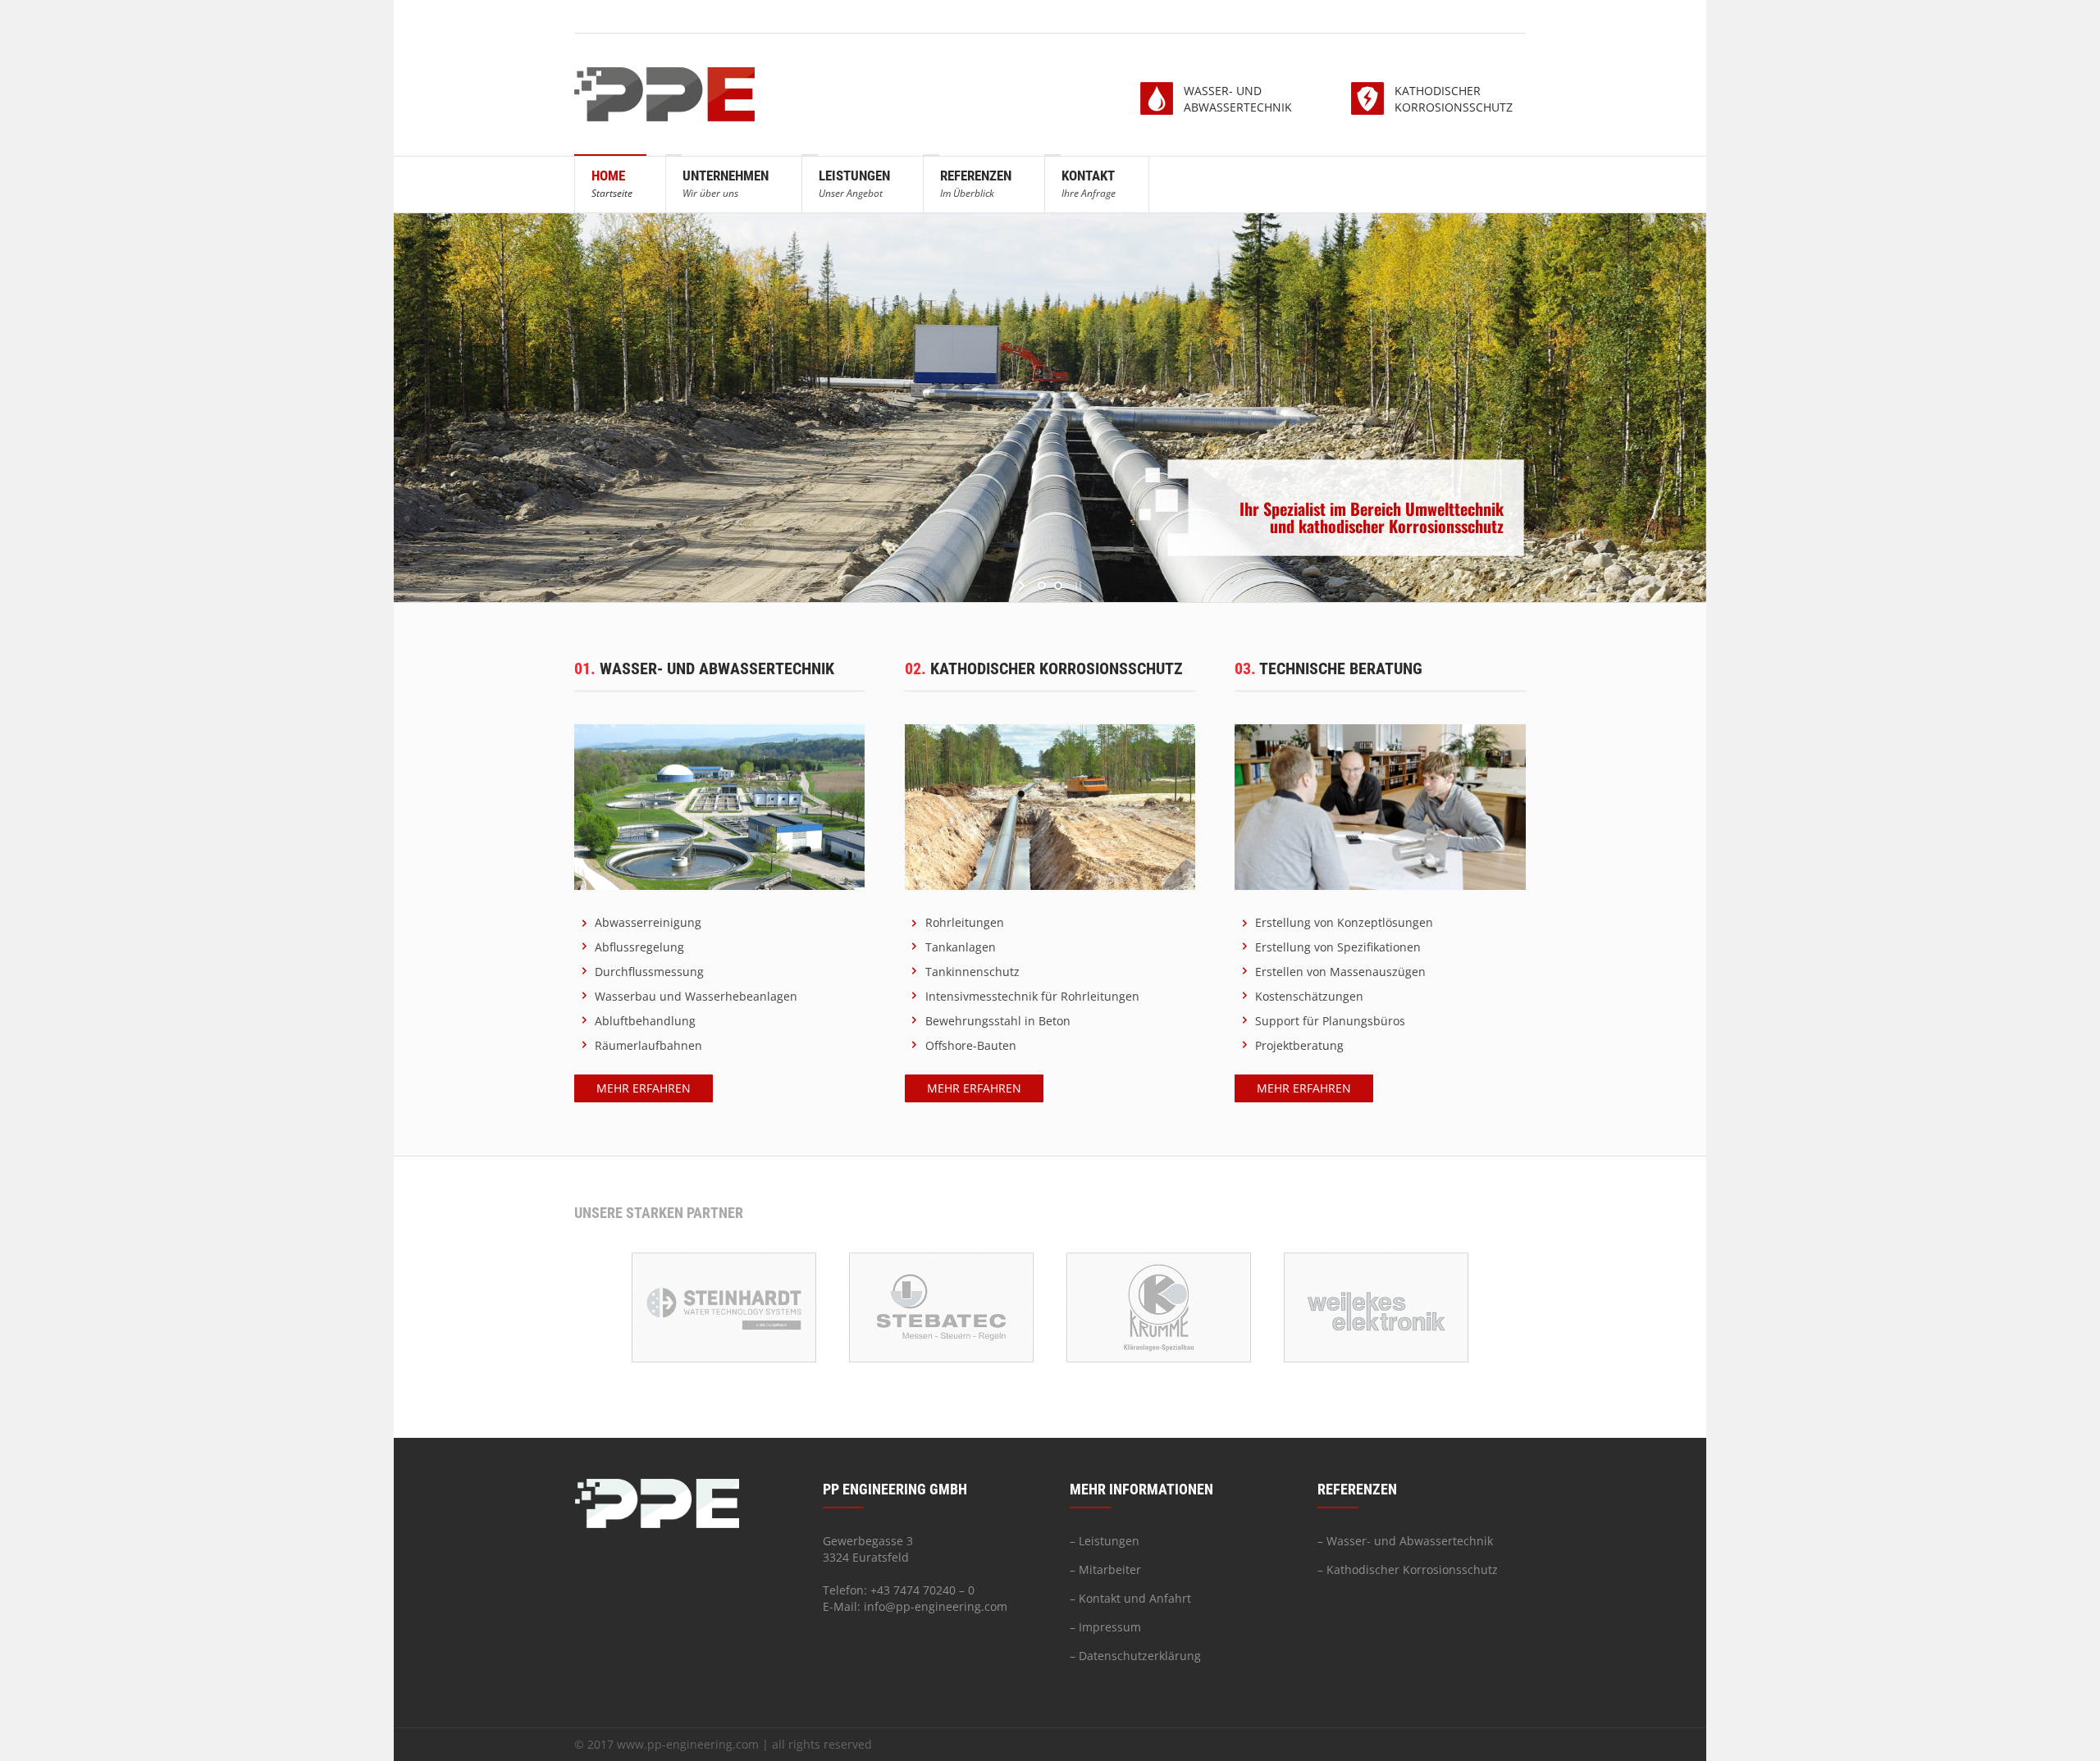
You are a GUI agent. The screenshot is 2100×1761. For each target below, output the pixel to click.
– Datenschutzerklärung (1135, 1656)
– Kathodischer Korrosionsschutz (1408, 1569)
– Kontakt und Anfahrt (1130, 1598)
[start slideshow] (1023, 586)
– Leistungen (1105, 1541)
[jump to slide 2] (1058, 586)
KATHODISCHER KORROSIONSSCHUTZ (1454, 99)
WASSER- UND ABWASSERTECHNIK (1238, 99)
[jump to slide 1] (1042, 586)
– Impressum (1105, 1627)
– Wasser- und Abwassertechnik (1405, 1541)
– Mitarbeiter (1105, 1569)
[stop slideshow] (1077, 586)
